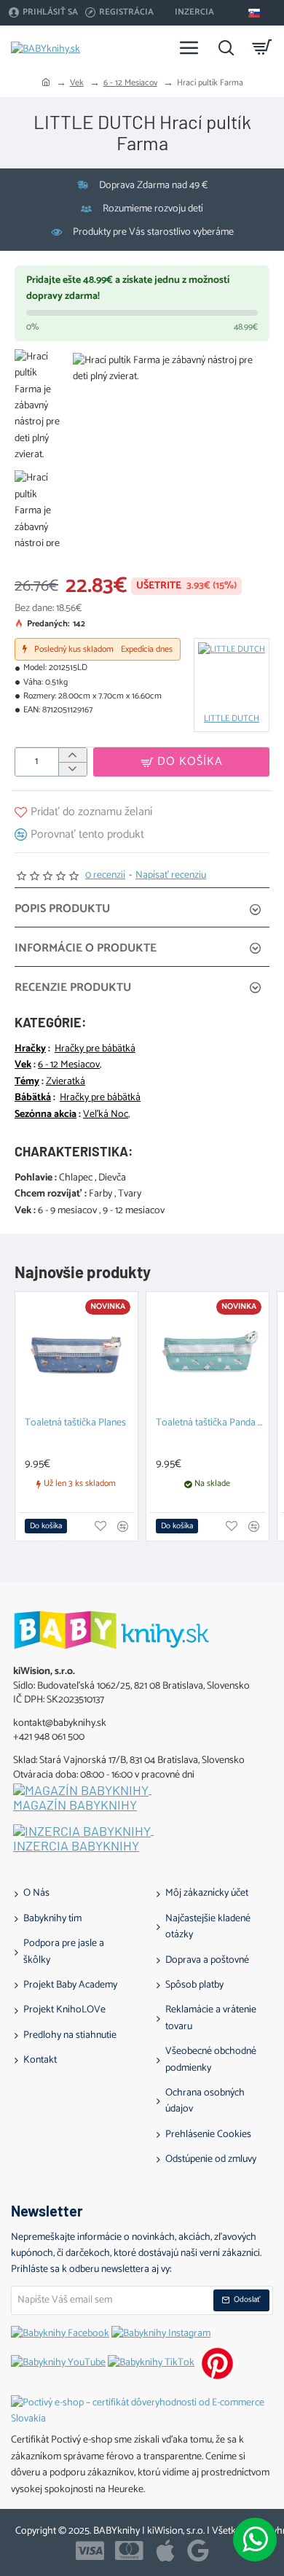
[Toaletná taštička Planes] (76, 1353)
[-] (72, 769)
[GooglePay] (198, 2550)
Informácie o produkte (86, 948)
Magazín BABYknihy (75, 1805)
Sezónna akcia (46, 1115)
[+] (72, 755)
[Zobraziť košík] (262, 47)
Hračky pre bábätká (95, 1049)
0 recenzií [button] (105, 876)
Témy (27, 1082)
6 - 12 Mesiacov (130, 83)
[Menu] (189, 47)
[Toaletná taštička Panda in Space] (208, 1353)
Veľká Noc (106, 1115)
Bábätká (33, 1098)
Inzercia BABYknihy (76, 1846)
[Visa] (90, 2550)
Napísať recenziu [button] (171, 876)
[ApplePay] (165, 2550)
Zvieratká (66, 1082)
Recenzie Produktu (73, 988)
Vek (77, 83)
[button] (181, 762)
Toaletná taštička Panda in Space (210, 1424)
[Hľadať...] (226, 47)
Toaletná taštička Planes (75, 1424)
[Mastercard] (129, 2550)
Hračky (30, 1049)
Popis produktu (62, 909)
